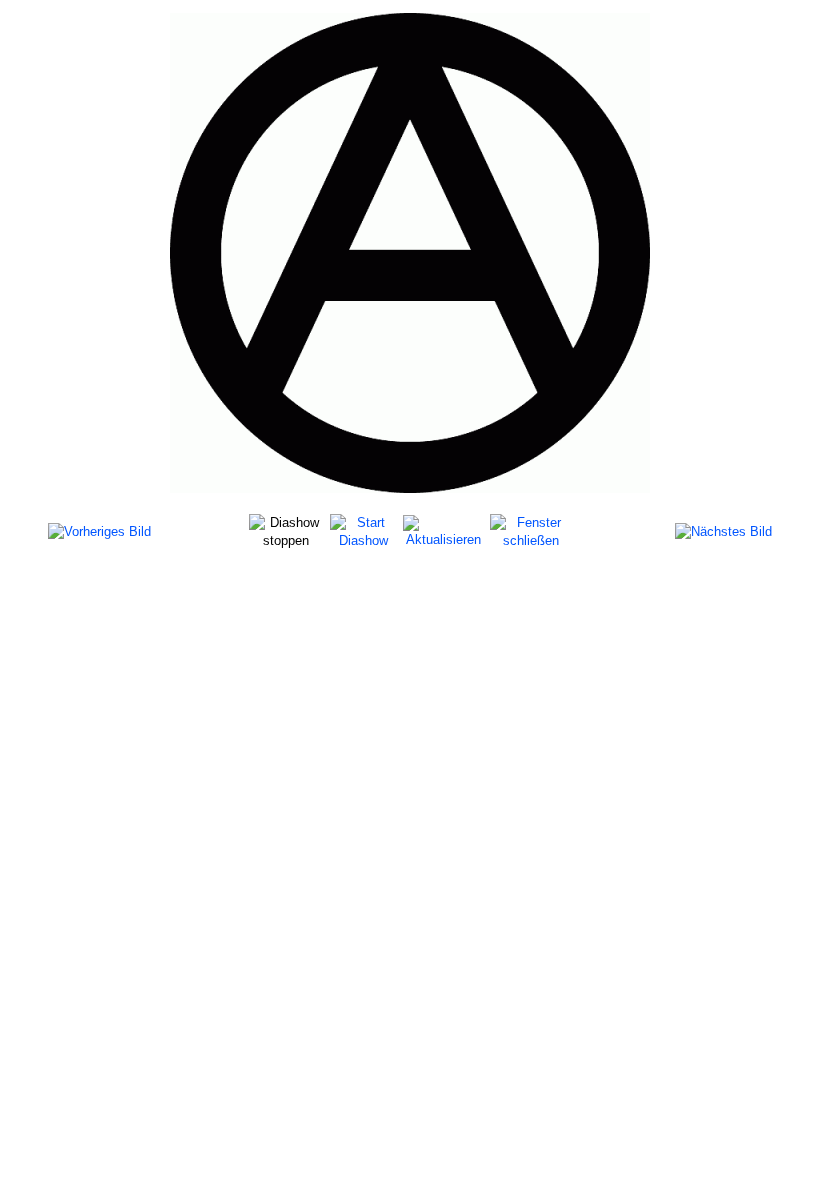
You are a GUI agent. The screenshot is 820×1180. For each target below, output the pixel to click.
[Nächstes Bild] (723, 531)
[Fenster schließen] (530, 530)
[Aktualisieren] (443, 530)
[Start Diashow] (364, 530)
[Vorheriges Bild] (99, 531)
